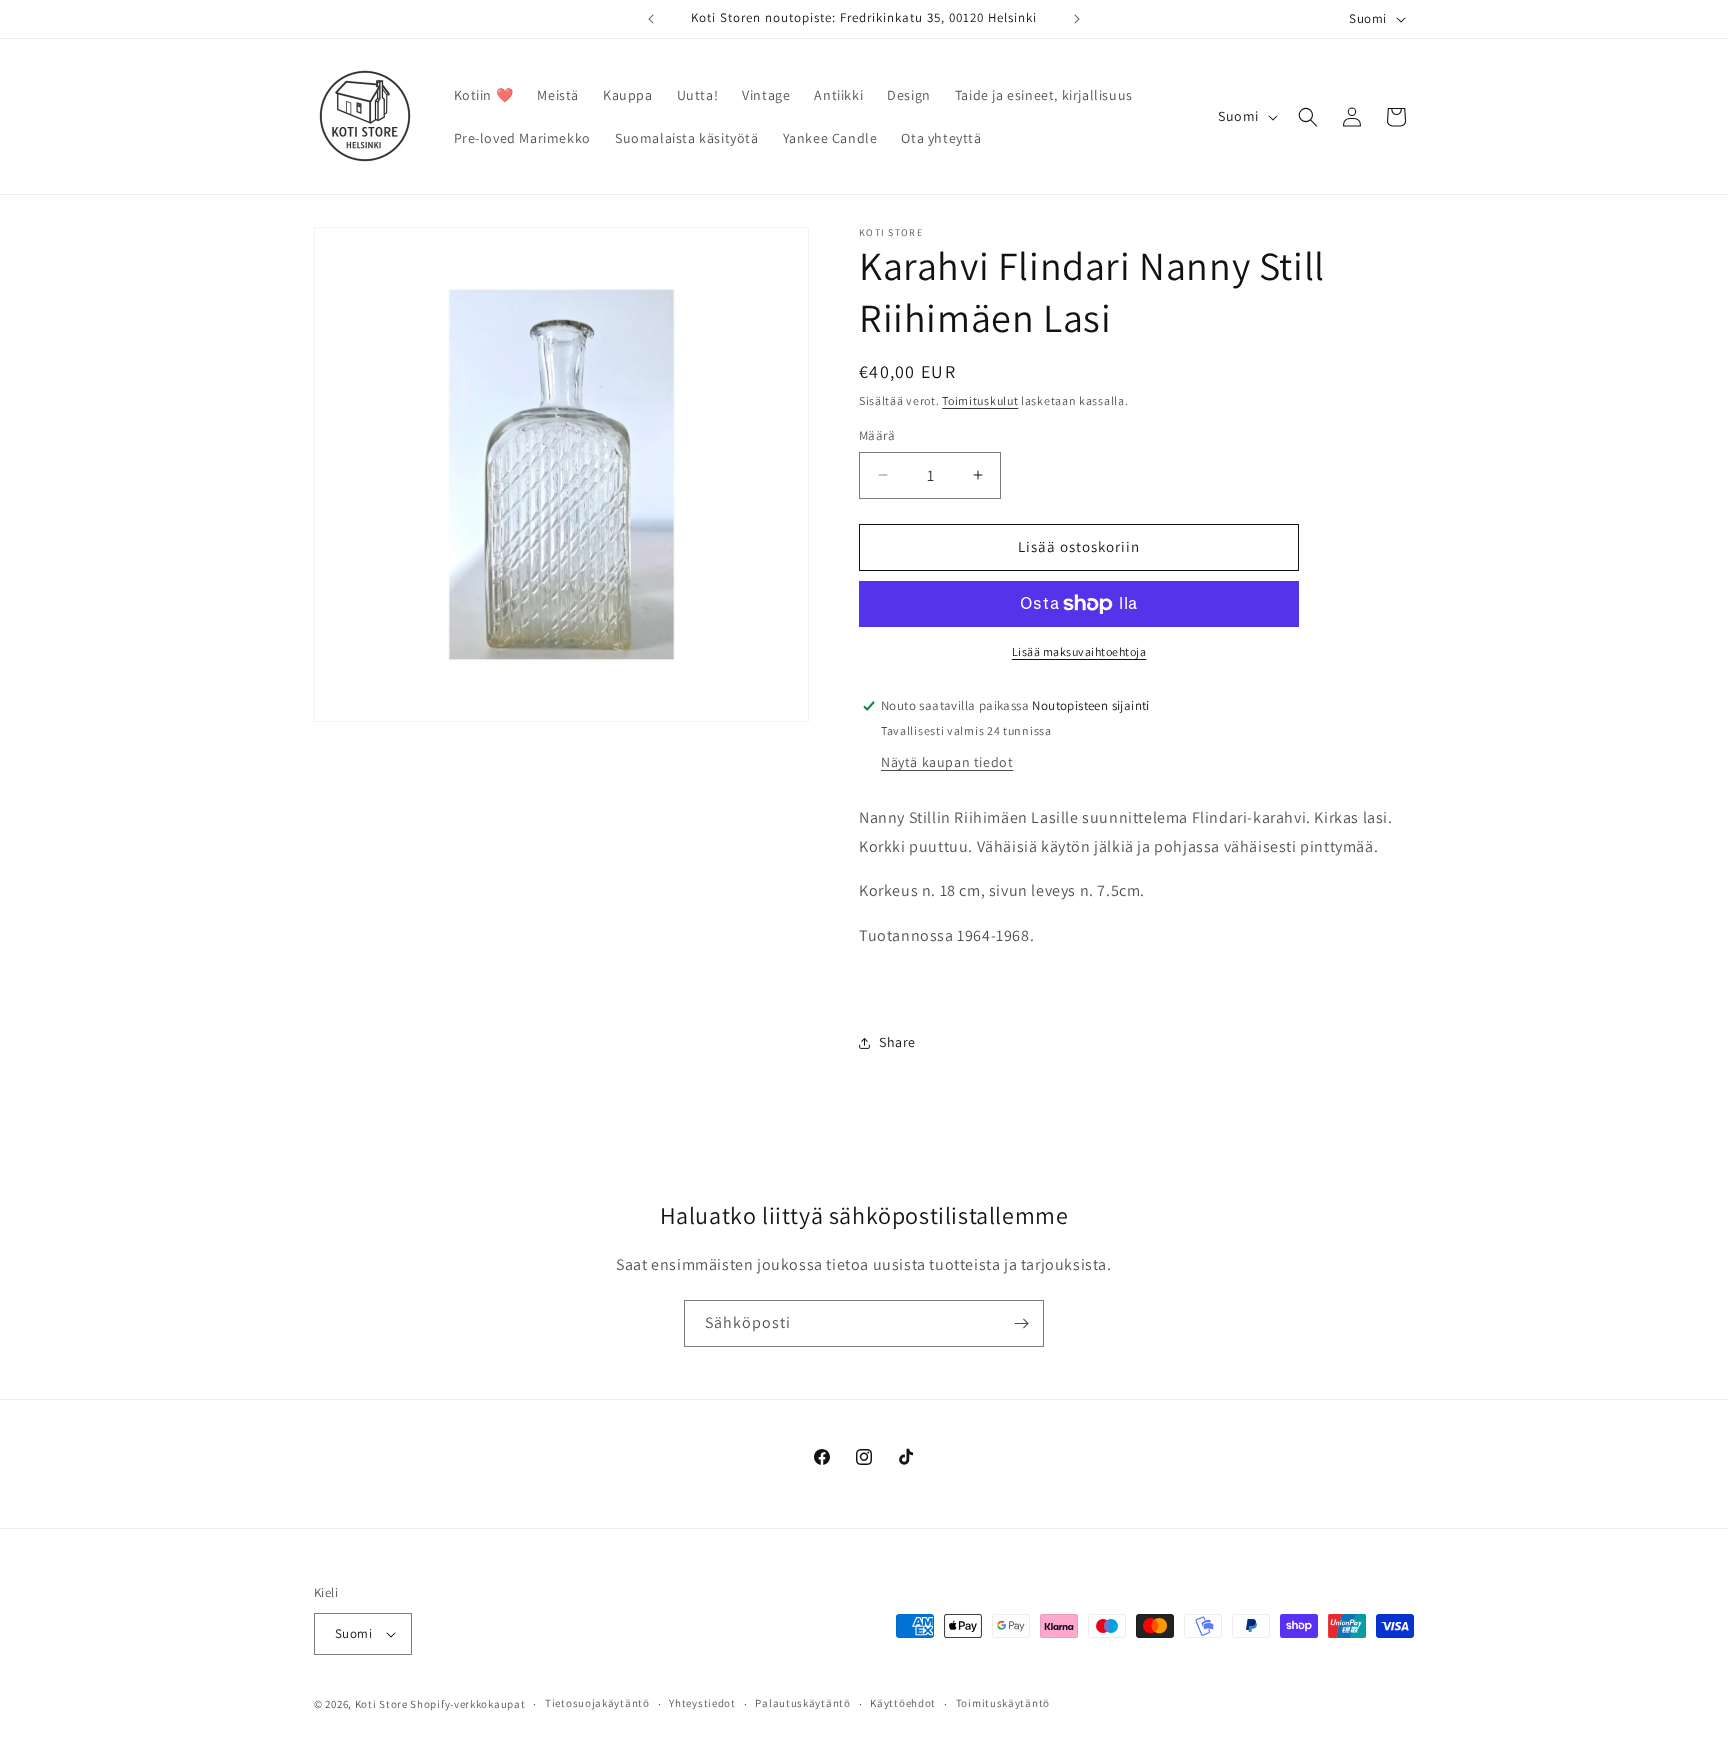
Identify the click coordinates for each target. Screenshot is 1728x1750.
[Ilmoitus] (1077, 19)
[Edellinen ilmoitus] (651, 19)
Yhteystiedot (702, 1703)
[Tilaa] (1021, 1323)
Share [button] (897, 1042)
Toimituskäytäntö (1003, 1703)
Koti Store (381, 1704)
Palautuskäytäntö (802, 1703)
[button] (1308, 117)
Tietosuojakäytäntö (597, 1703)
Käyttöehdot (903, 1703)
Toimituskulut (980, 400)
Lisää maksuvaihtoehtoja (1079, 651)
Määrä (877, 435)
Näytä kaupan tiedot (947, 762)
